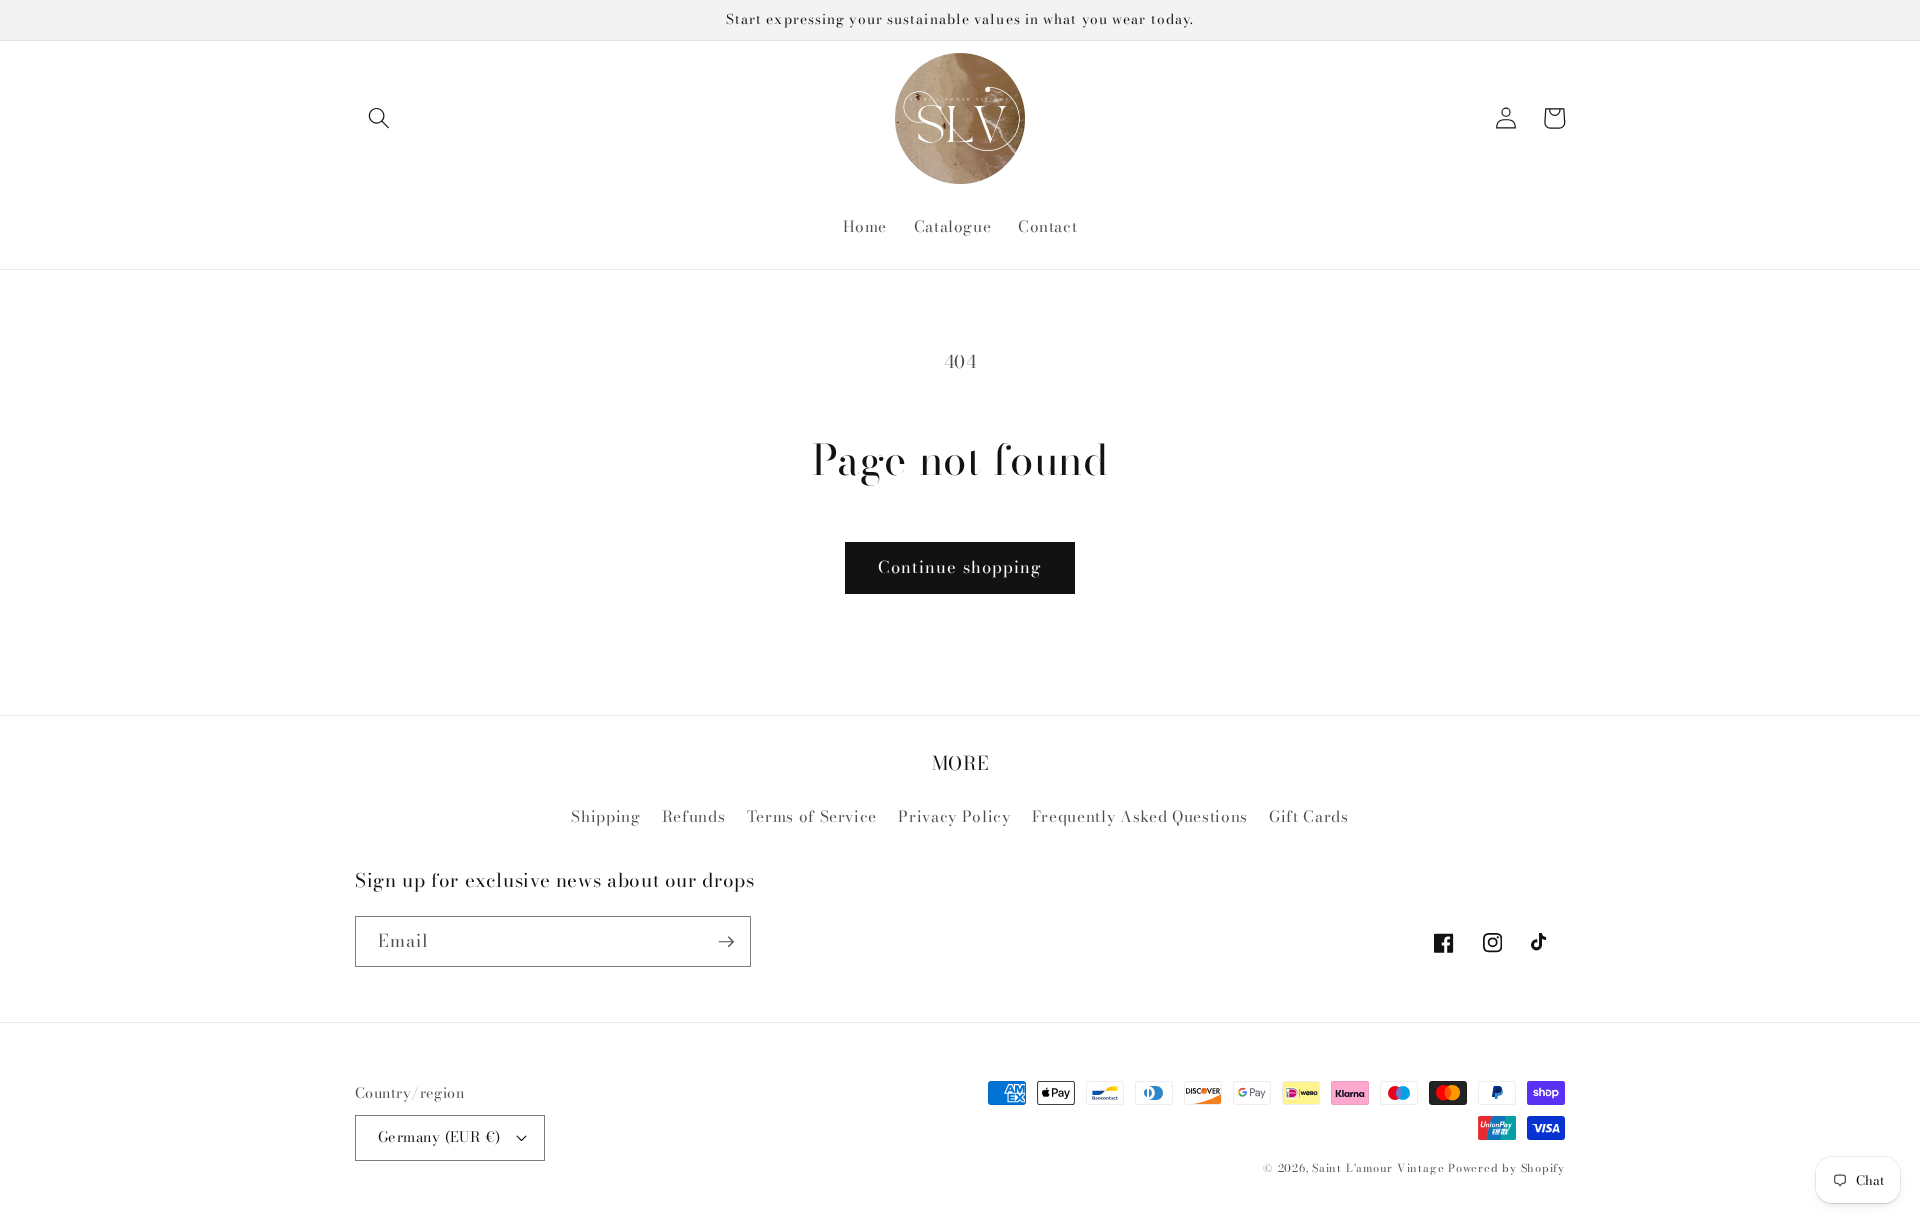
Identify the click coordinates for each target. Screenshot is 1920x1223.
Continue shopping (960, 567)
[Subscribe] (726, 942)
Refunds (694, 816)
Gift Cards (1309, 816)
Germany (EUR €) (439, 1137)
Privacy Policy (954, 816)
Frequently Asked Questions (1140, 816)
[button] (379, 118)
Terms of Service (812, 816)
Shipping (605, 816)
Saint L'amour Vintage (1378, 1168)
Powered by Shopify (1506, 1168)
